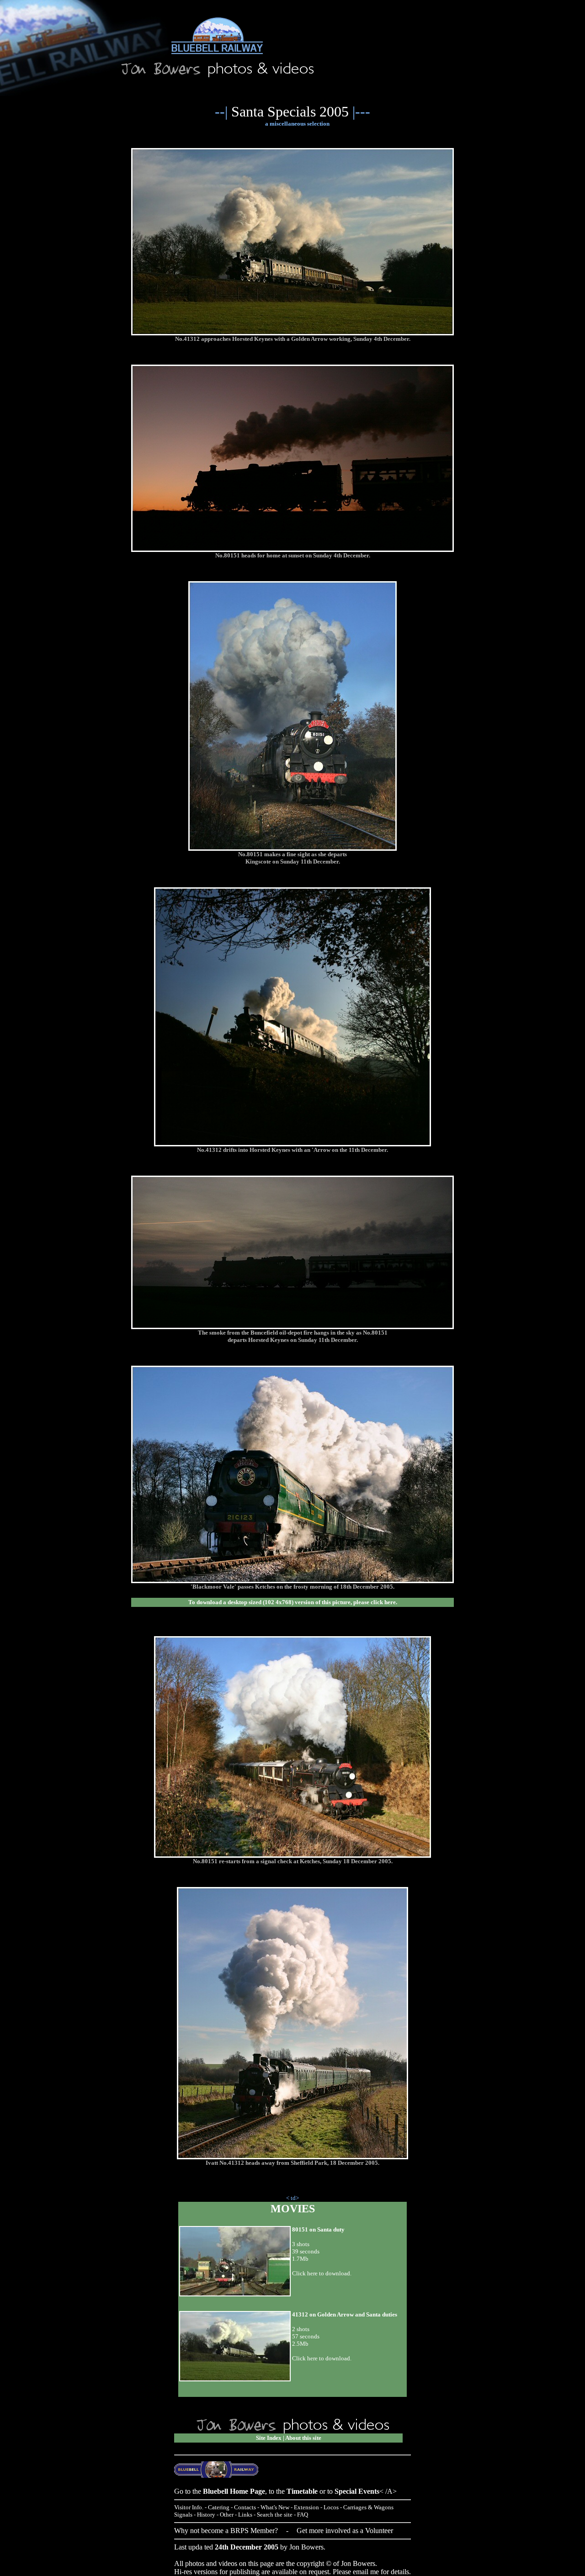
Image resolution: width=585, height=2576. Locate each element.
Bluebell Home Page (234, 2491)
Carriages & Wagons (368, 2507)
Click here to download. (322, 2273)
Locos (331, 2507)
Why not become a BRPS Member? (226, 2531)
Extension (306, 2507)
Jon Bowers (306, 2547)
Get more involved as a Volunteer (345, 2531)
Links (245, 2515)
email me (366, 2572)
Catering (219, 2507)
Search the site (275, 2515)
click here (383, 1602)
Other (227, 2515)
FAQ (303, 2515)
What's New (275, 2507)
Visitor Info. (189, 2507)
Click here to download (321, 2358)
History (206, 2515)
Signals (183, 2515)
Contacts (245, 2507)
